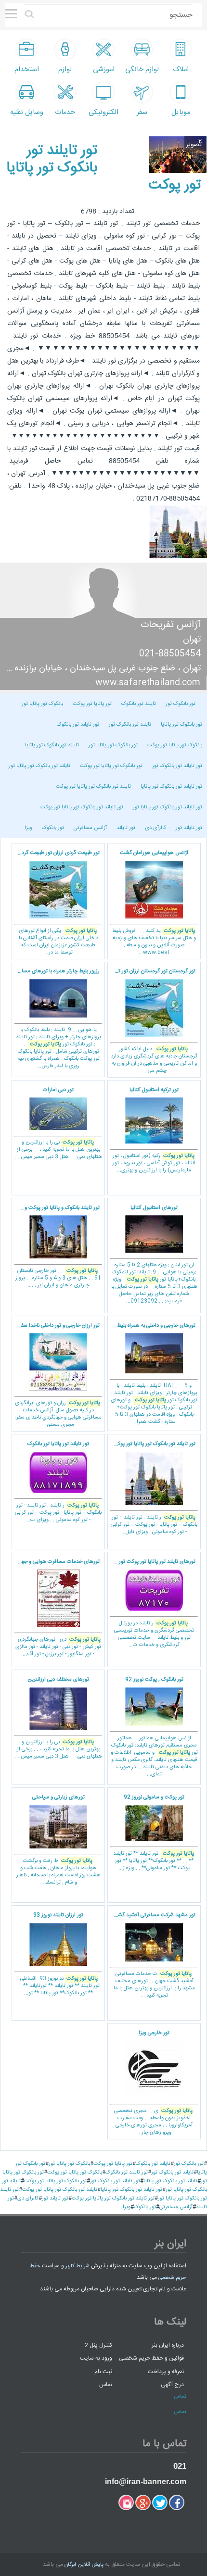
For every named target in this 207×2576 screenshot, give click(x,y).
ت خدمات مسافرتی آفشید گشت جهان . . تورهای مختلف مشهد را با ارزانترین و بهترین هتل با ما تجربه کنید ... (154, 1955)
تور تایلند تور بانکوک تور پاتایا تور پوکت (82, 807)
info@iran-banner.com (146, 2482)
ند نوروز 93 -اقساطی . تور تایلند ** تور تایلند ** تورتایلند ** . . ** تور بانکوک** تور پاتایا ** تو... (58, 1954)
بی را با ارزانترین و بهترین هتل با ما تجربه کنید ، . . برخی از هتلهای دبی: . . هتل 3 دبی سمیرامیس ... (58, 1124)
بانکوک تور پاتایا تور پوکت (175, 745)
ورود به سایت (96, 2358)
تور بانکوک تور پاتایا (181, 725)
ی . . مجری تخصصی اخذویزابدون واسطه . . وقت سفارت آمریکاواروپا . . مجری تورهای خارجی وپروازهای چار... (153, 2083)
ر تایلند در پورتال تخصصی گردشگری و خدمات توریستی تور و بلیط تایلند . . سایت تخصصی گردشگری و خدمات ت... (151, 1603)
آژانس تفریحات (171, 625)
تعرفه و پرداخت (166, 2371)
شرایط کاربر (78, 2266)
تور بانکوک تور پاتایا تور (113, 745)
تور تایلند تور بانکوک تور (177, 766)
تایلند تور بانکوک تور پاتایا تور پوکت (93, 787)
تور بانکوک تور (181, 704)
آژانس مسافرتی (90, 828)
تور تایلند (126, 828)
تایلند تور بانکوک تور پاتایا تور (39, 766)
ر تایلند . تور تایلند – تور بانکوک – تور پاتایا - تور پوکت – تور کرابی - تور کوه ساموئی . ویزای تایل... (154, 1488)
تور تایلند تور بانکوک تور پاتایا (171, 787)
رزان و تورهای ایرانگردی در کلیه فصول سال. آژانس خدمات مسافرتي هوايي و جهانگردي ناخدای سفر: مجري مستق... (57, 1376)
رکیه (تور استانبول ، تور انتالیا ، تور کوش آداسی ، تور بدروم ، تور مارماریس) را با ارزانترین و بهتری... (154, 1131)
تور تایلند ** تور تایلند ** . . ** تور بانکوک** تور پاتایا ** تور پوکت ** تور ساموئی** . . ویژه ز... (154, 1833)
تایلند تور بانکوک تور (130, 725)
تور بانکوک (53, 828)
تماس (106, 2385)
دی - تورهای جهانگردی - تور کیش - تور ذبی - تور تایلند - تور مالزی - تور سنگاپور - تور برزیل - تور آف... (56, 1608)
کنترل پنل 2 (98, 2345)
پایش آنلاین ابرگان (84, 2565)
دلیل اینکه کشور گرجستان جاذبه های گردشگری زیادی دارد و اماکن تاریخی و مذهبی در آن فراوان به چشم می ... (152, 1021)
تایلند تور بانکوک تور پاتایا (52, 745)
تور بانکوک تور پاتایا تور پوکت (111, 766)
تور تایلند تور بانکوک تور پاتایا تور (168, 807)
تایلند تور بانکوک (139, 704)
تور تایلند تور (189, 828)
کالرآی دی (155, 828)
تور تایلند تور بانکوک (78, 725)
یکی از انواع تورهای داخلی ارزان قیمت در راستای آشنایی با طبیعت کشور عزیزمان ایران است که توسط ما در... (56, 903)
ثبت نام (103, 2371)
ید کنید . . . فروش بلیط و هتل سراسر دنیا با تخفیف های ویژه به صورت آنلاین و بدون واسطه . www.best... (154, 903)
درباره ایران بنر (168, 2345)
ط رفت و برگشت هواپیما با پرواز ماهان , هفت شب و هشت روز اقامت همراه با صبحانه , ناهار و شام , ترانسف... (58, 1840)
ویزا (28, 828)
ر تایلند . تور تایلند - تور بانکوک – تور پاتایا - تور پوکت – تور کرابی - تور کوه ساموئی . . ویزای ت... (58, 1482)
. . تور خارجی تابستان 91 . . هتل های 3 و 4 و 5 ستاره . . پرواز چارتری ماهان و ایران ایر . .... (56, 1247)
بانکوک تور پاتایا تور (42, 704)
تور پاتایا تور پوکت (92, 704)
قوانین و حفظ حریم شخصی (151, 2358)
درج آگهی (172, 2385)
